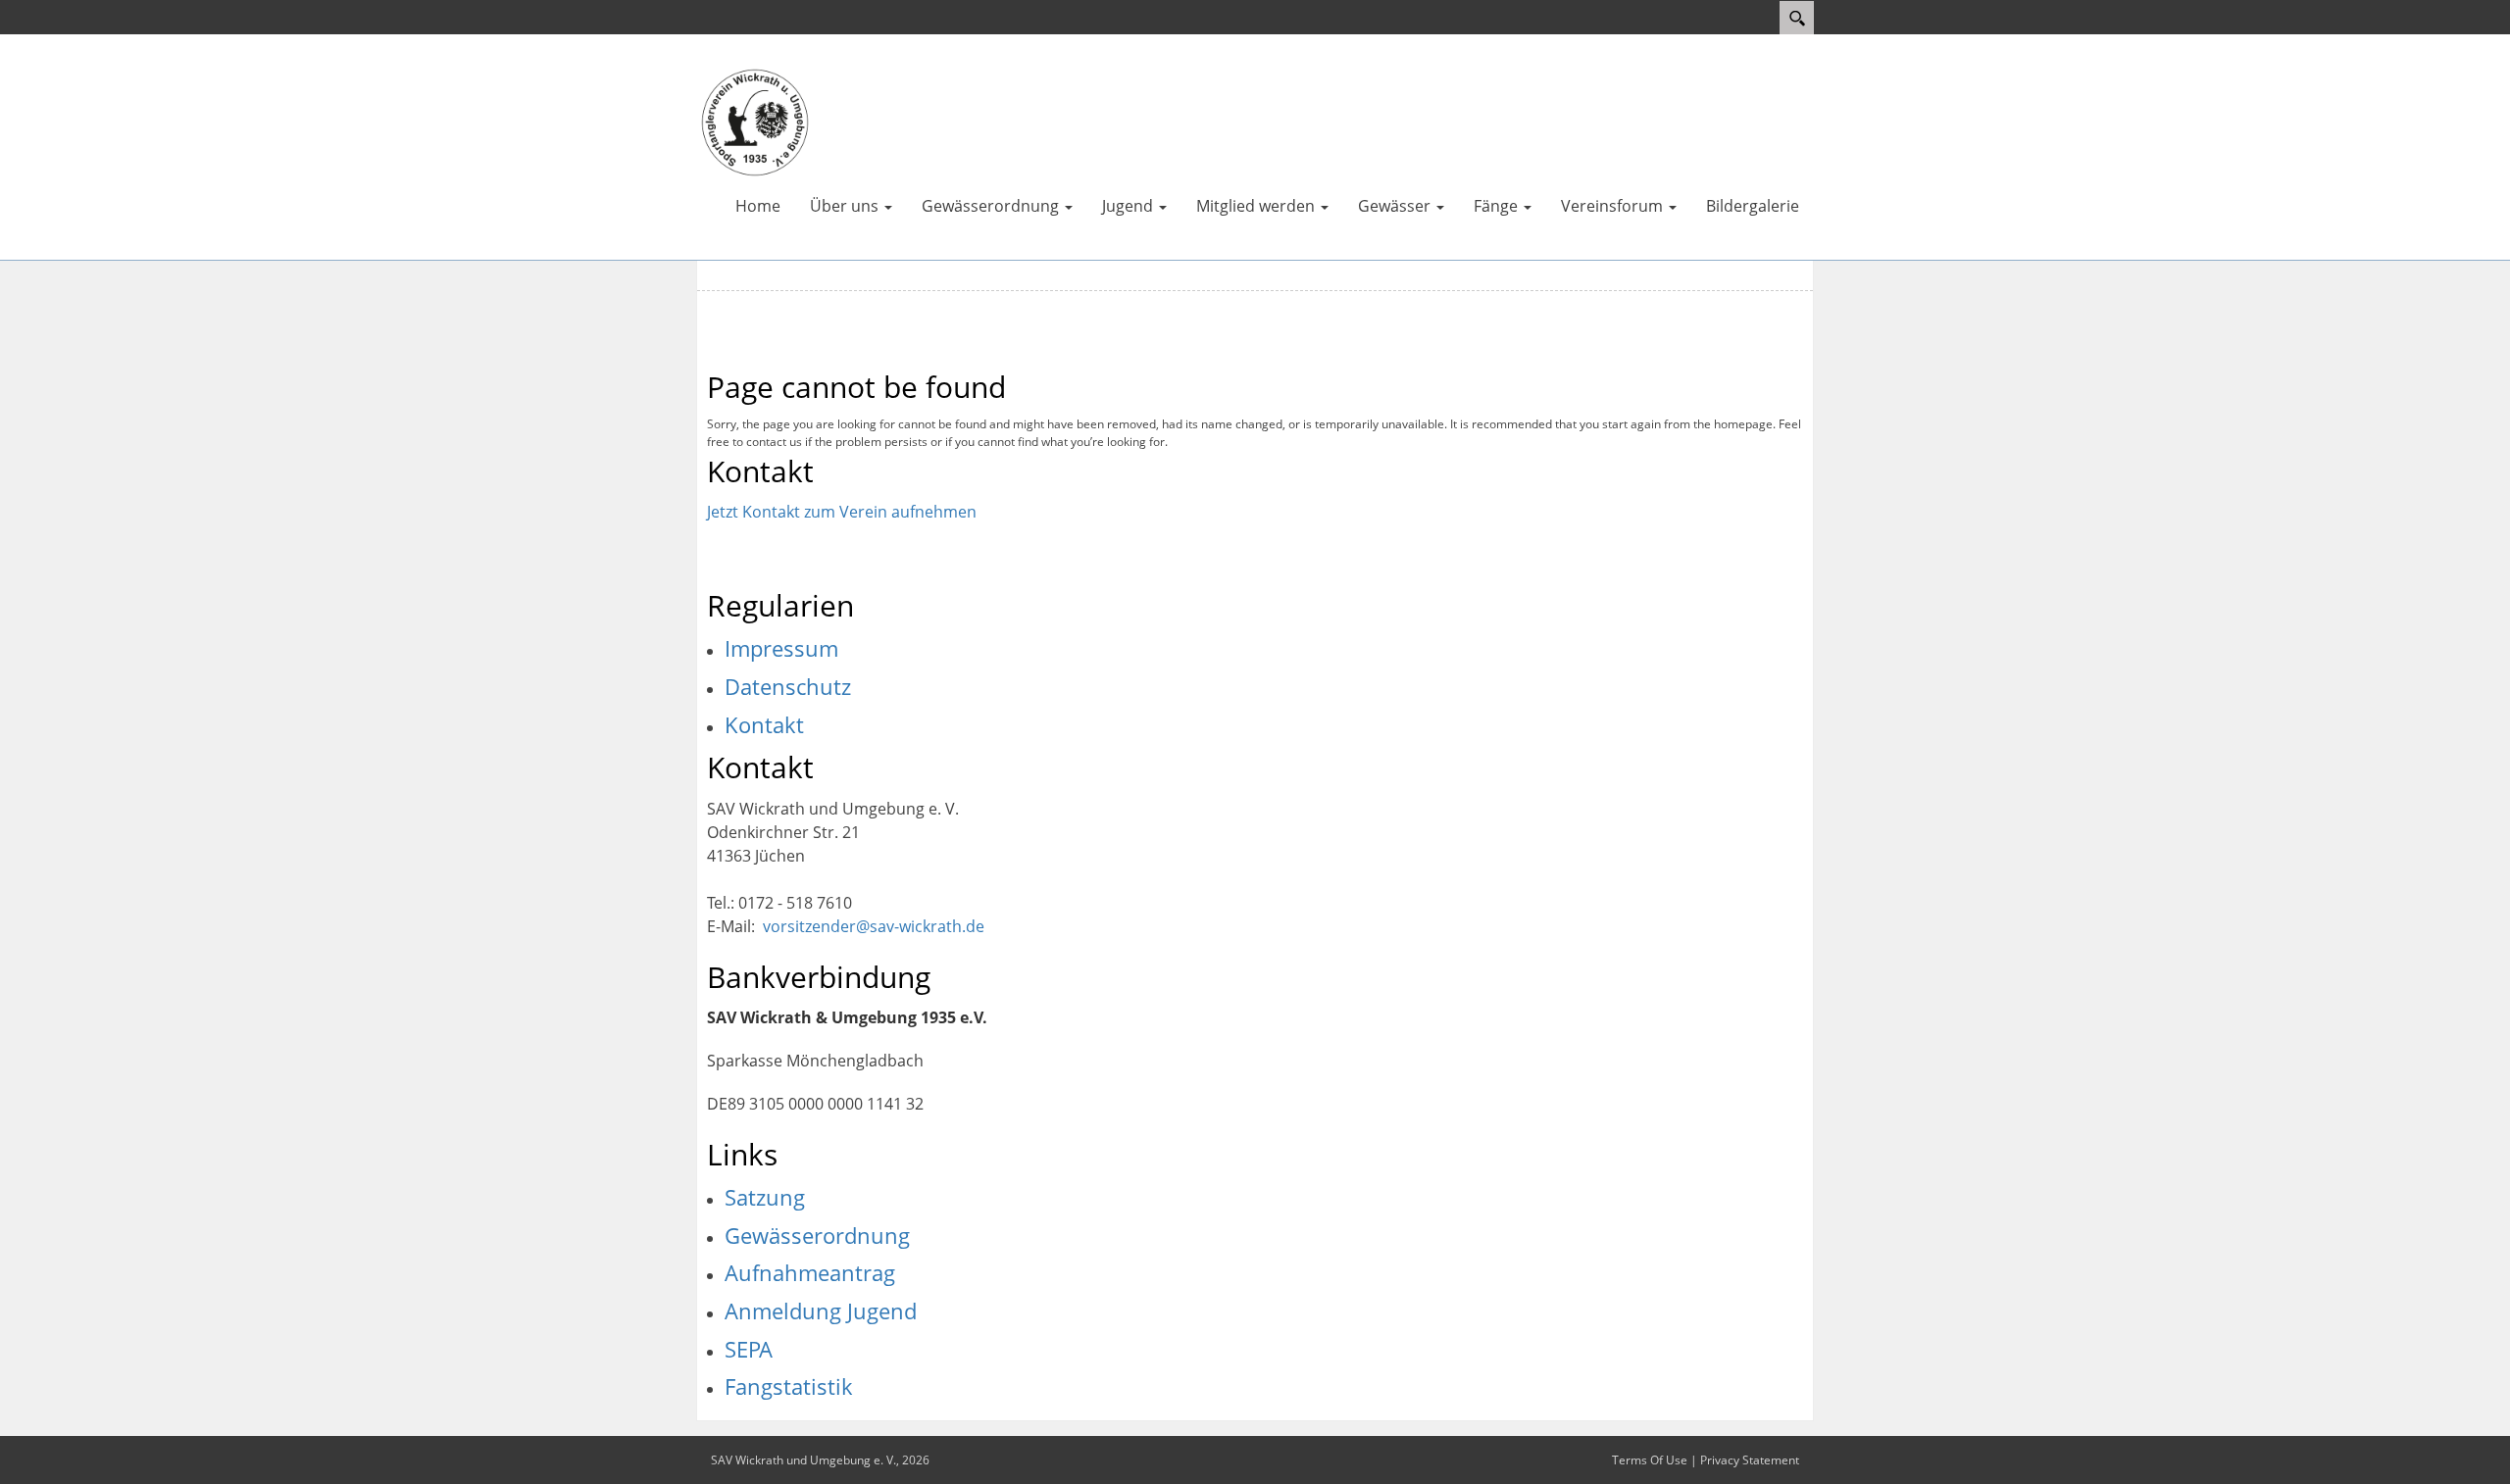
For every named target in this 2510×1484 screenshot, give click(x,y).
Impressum (781, 648)
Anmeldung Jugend (821, 1311)
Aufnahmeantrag (810, 1272)
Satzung (765, 1197)
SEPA (749, 1349)
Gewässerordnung (817, 1235)
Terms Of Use (1650, 1460)
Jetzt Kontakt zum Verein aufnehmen (842, 512)
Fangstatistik (789, 1386)
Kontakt (764, 724)
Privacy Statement (1750, 1460)
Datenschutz (788, 686)
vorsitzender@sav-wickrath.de (874, 926)
